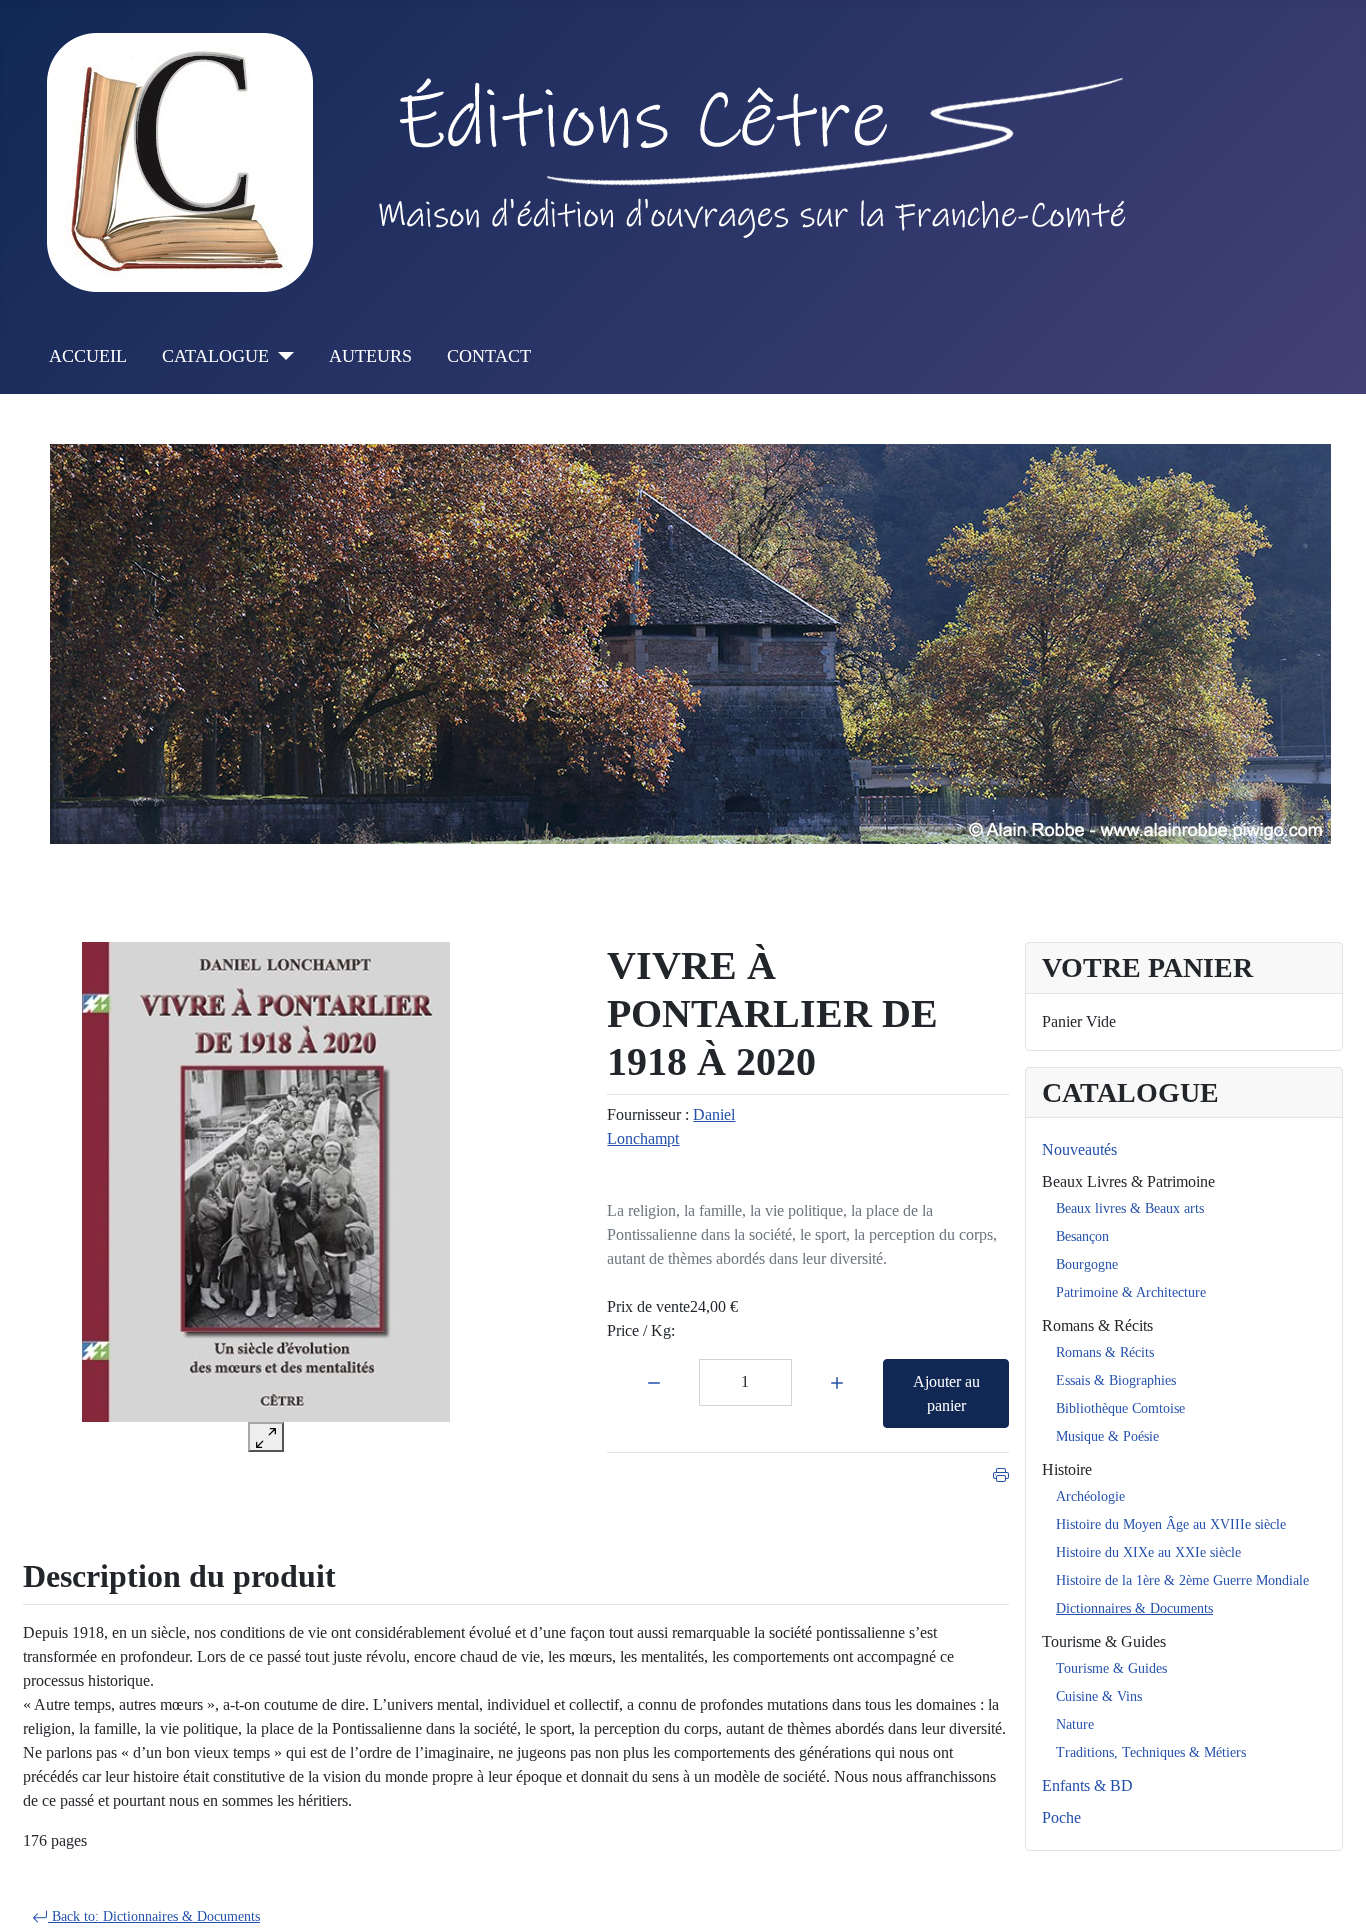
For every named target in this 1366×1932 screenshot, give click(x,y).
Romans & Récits (1097, 1325)
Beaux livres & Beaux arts (1130, 1208)
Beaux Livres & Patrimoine (1128, 1181)
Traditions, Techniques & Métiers (1151, 1752)
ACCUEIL (88, 356)
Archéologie (1090, 1496)
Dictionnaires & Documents (1134, 1608)
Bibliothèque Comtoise (1120, 1408)
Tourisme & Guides (1104, 1641)
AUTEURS (370, 356)
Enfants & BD (1087, 1785)
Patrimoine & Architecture (1131, 1292)
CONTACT (489, 356)
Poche (1061, 1817)
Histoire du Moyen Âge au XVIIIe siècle (1171, 1524)
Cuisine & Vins (1099, 1696)
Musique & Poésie (1107, 1436)
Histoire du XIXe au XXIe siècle (1148, 1552)
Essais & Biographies (1116, 1380)
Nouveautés (1079, 1149)
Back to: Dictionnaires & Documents (154, 1916)
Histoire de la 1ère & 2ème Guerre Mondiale (1182, 1580)
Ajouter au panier (946, 1393)
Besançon (1082, 1236)
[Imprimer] (1001, 1472)
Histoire (1067, 1469)
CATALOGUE (215, 356)
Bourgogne (1087, 1264)
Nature (1075, 1724)
